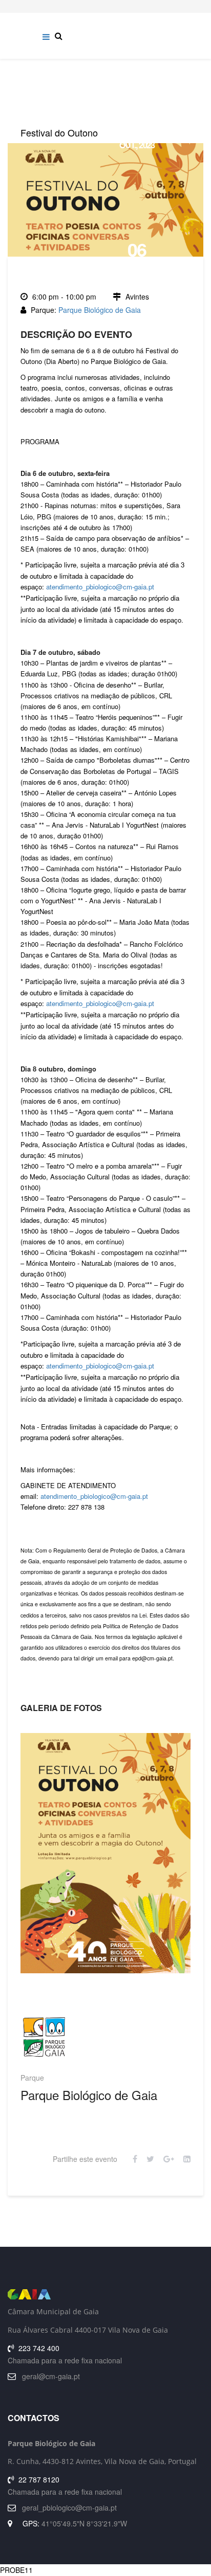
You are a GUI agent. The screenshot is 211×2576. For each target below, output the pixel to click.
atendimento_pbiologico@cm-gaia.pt (100, 587)
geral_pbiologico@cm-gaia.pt (69, 2507)
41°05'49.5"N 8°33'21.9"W (84, 2523)
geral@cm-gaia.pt (51, 2376)
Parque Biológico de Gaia (100, 310)
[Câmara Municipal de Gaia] (105, 2294)
